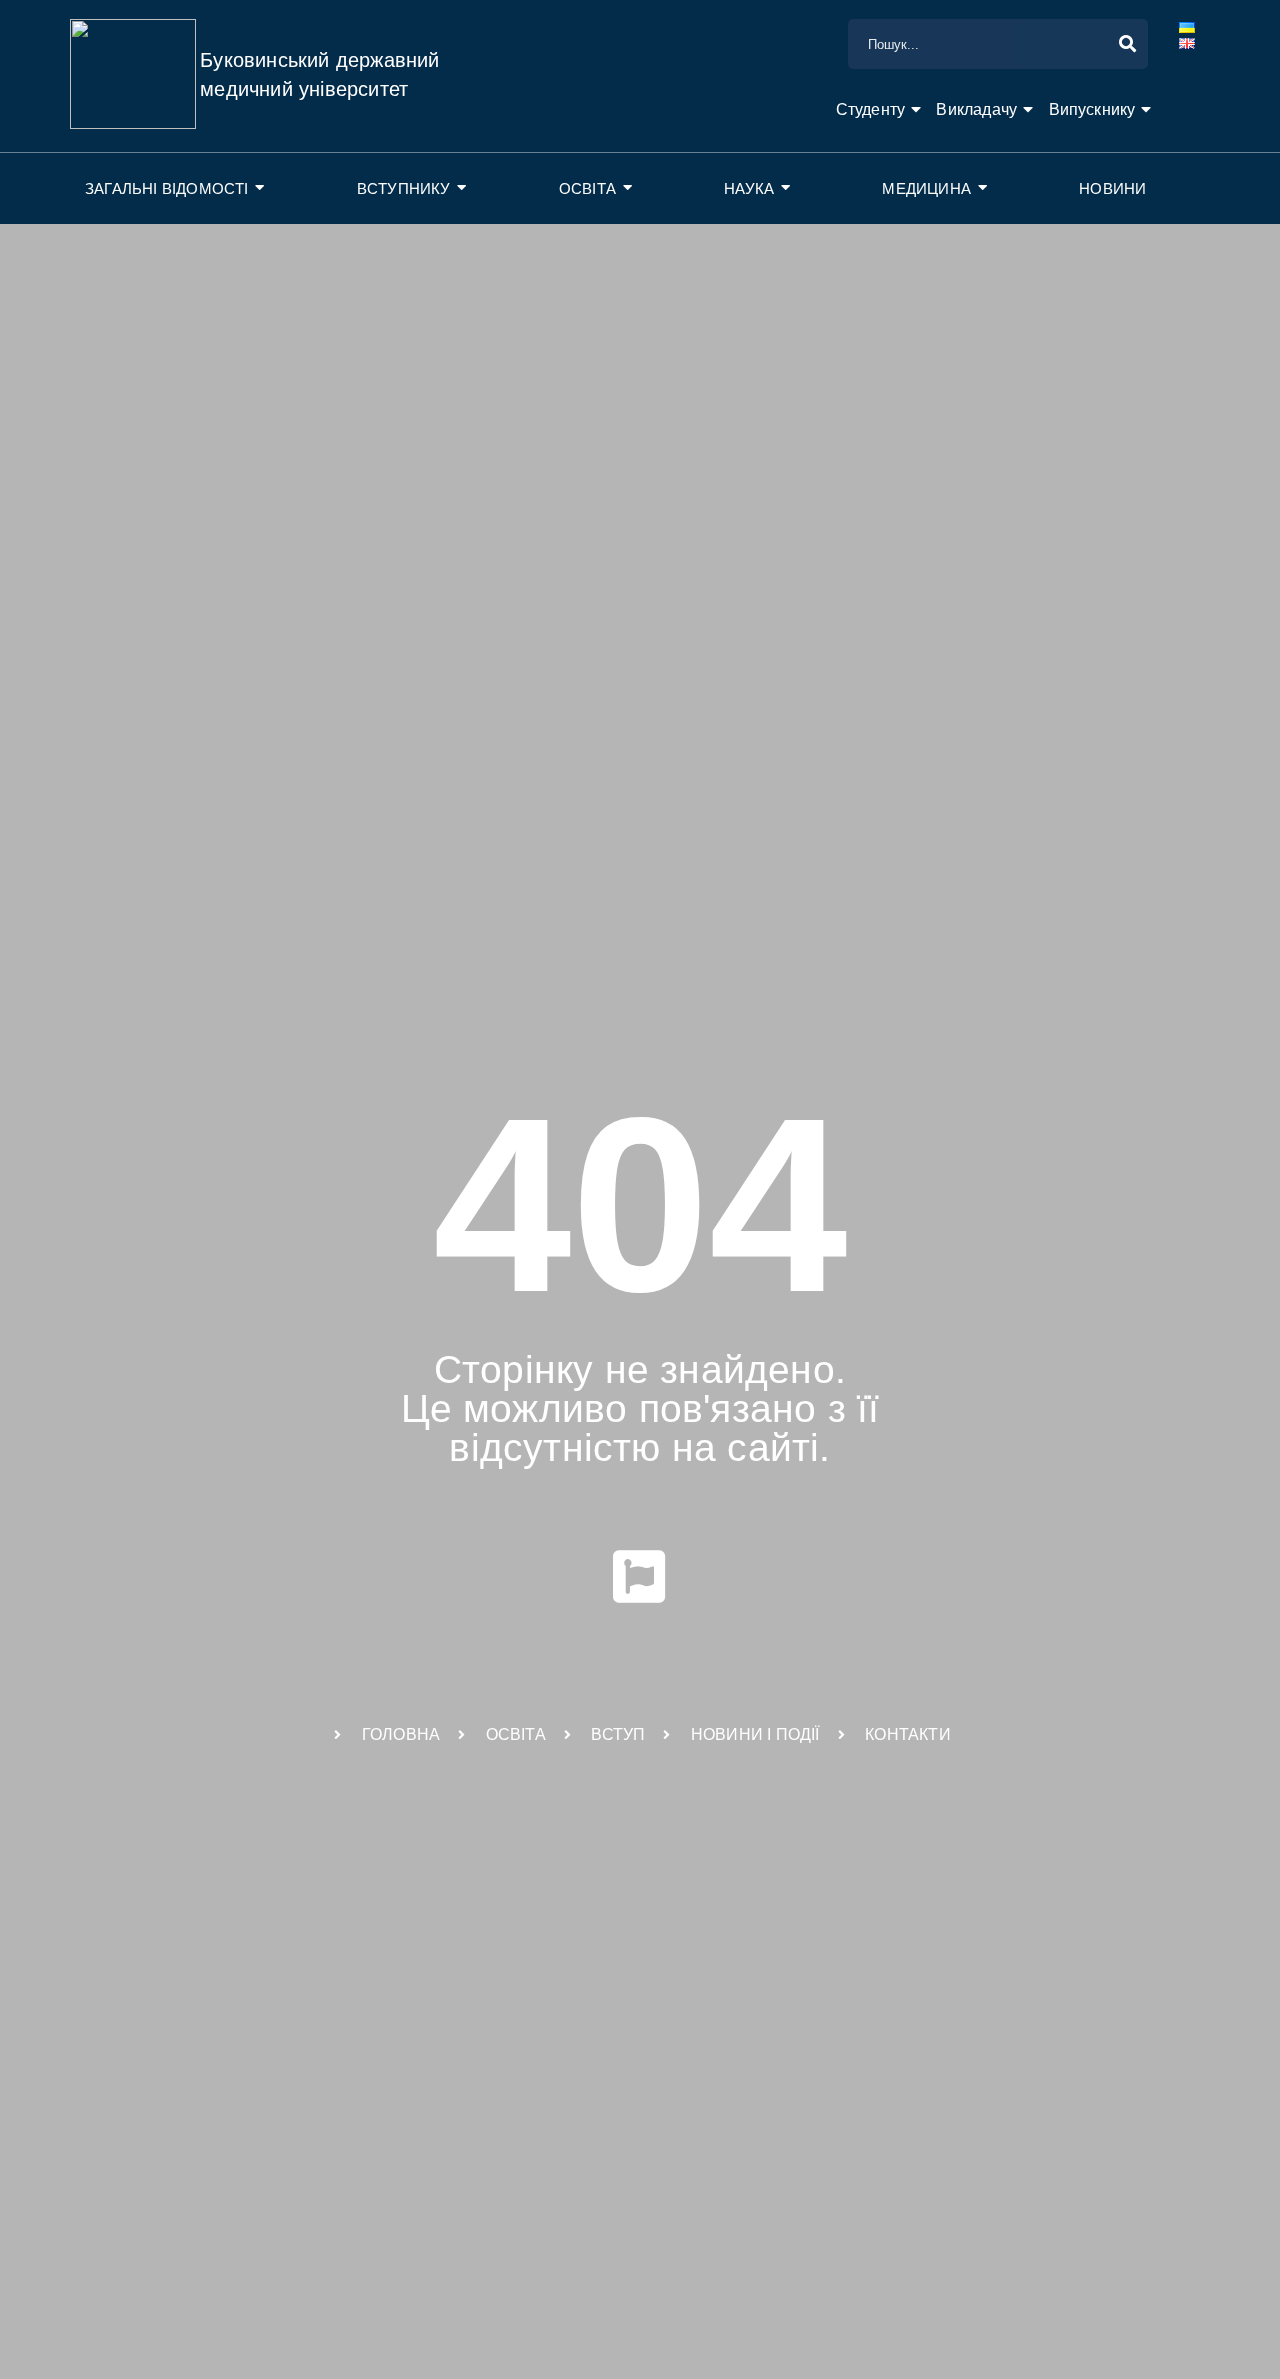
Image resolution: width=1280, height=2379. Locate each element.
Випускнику (1092, 109)
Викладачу (976, 109)
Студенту (871, 109)
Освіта (587, 188)
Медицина (926, 188)
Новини (1112, 188)
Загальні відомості (167, 188)
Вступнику (404, 188)
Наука (749, 188)
